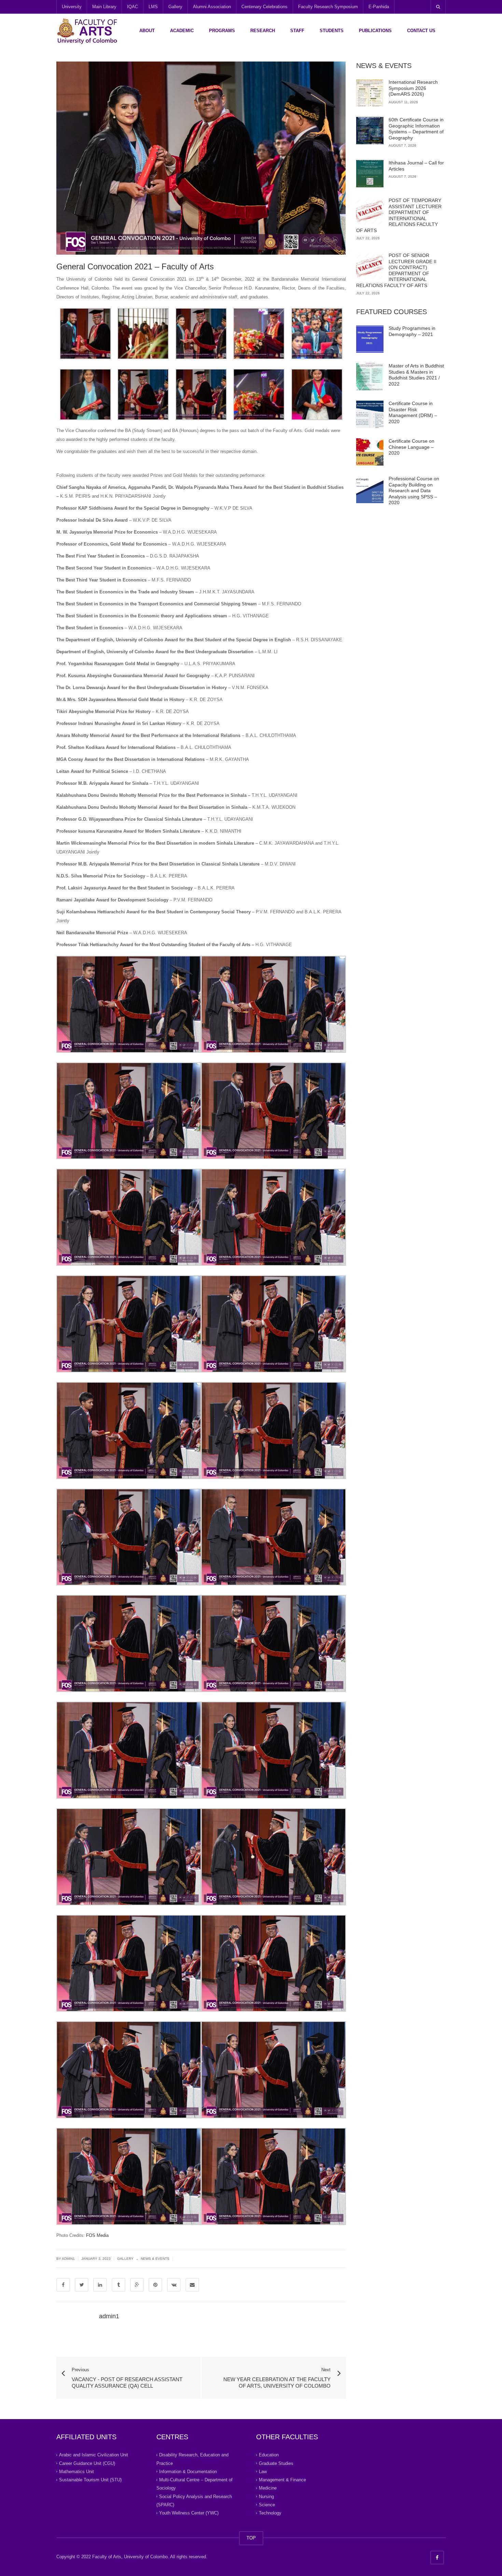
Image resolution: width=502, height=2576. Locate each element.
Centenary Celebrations (264, 7)
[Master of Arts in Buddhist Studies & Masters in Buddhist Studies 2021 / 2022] (370, 377)
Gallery (175, 7)
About (147, 31)
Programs (222, 31)
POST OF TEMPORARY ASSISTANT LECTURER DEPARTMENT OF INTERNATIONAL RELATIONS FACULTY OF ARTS (399, 215)
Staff (297, 31)
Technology (270, 2513)
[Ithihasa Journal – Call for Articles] (370, 174)
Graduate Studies (276, 2463)
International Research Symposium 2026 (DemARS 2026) (413, 88)
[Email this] (192, 2285)
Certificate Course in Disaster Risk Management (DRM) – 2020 (413, 412)
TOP (251, 2538)
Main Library (104, 7)
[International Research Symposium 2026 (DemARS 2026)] (370, 93)
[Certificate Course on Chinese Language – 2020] (370, 452)
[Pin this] (155, 2285)
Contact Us (421, 31)
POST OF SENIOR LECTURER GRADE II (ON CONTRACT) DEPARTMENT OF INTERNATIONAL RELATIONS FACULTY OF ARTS (396, 270)
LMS (153, 7)
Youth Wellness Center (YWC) (189, 2513)
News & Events (155, 2259)
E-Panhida (379, 7)
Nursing (266, 2496)
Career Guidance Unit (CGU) (87, 2463)
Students (332, 31)
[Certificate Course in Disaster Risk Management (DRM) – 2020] (370, 414)
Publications (375, 31)
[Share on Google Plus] (137, 2285)
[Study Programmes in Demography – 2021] (370, 339)
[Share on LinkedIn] (100, 2285)
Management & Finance (282, 2480)
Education (269, 2455)
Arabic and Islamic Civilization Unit (94, 2455)
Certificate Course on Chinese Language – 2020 (412, 447)
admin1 (68, 2259)
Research (263, 31)
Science (267, 2505)
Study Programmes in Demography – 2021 (412, 331)
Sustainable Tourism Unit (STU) (90, 2480)
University (72, 7)
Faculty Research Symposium (328, 7)
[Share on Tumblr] (118, 2285)
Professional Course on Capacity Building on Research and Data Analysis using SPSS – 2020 (414, 491)
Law (263, 2472)
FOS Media (97, 2235)
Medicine (268, 2488)
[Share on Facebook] (63, 2285)
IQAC (133, 7)
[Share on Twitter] (82, 2285)
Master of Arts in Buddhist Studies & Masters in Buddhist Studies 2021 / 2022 (416, 375)
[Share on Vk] (174, 2285)
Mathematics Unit (76, 2472)
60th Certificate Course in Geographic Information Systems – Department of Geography (416, 129)
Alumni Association (212, 7)
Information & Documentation (188, 2472)
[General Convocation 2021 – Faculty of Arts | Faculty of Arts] (87, 31)
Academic (182, 31)
